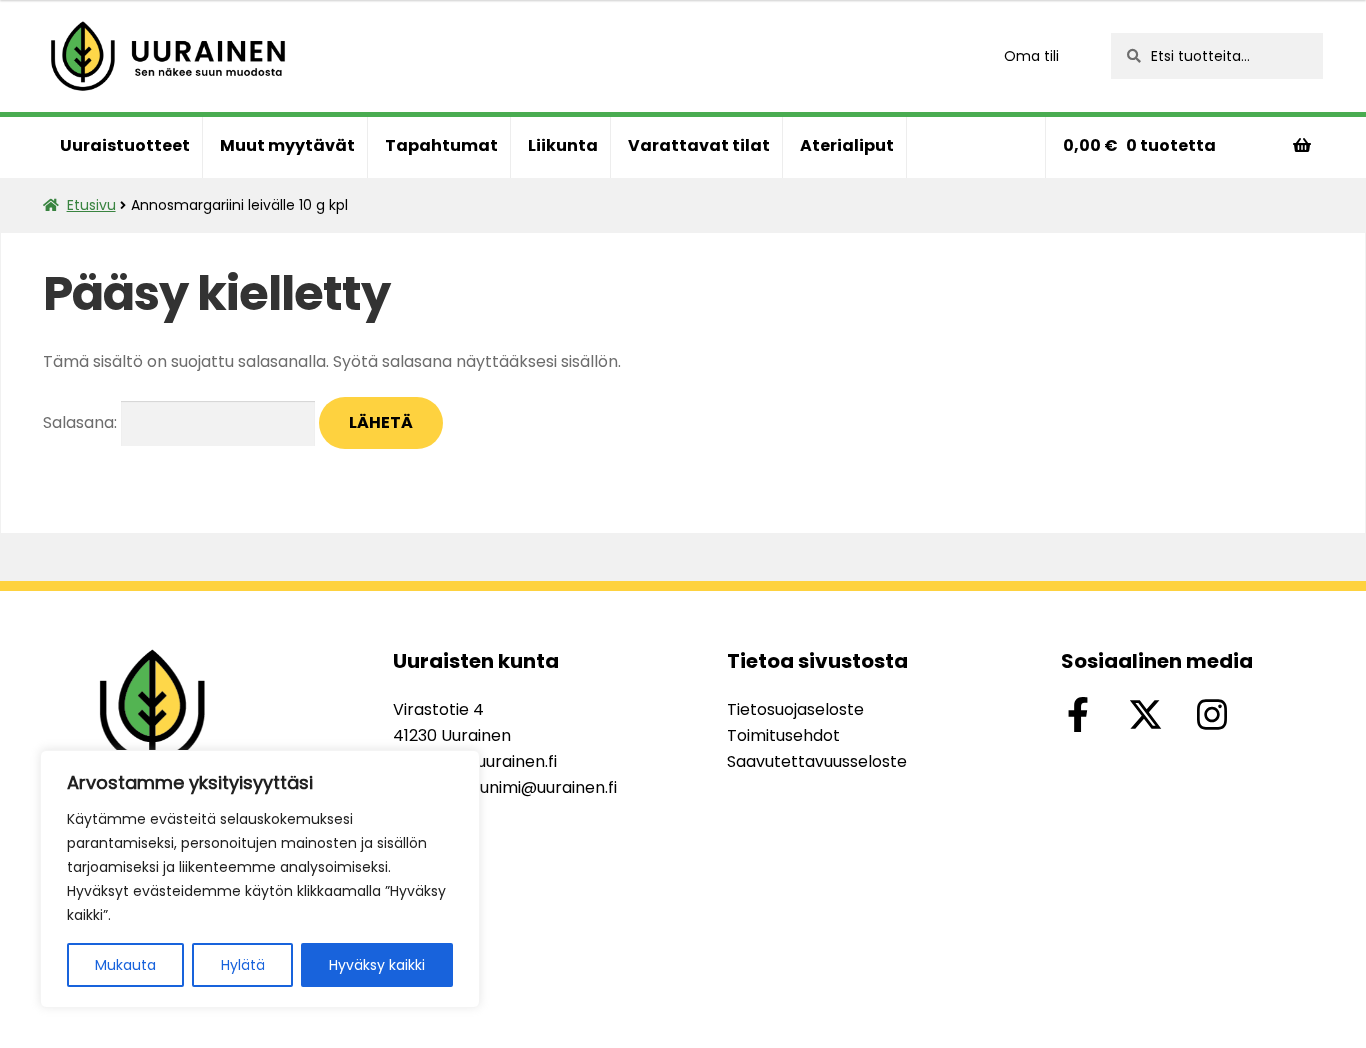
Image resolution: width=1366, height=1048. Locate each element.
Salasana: (82, 422)
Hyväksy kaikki (377, 965)
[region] (260, 879)
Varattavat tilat (699, 145)
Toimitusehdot (783, 735)
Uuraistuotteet (125, 145)
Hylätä (243, 965)
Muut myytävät (287, 145)
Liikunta (563, 145)
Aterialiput (847, 145)
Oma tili (1031, 56)
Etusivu (91, 205)
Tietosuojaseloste (795, 709)
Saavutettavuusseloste (817, 761)
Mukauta (125, 965)
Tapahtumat (441, 145)
